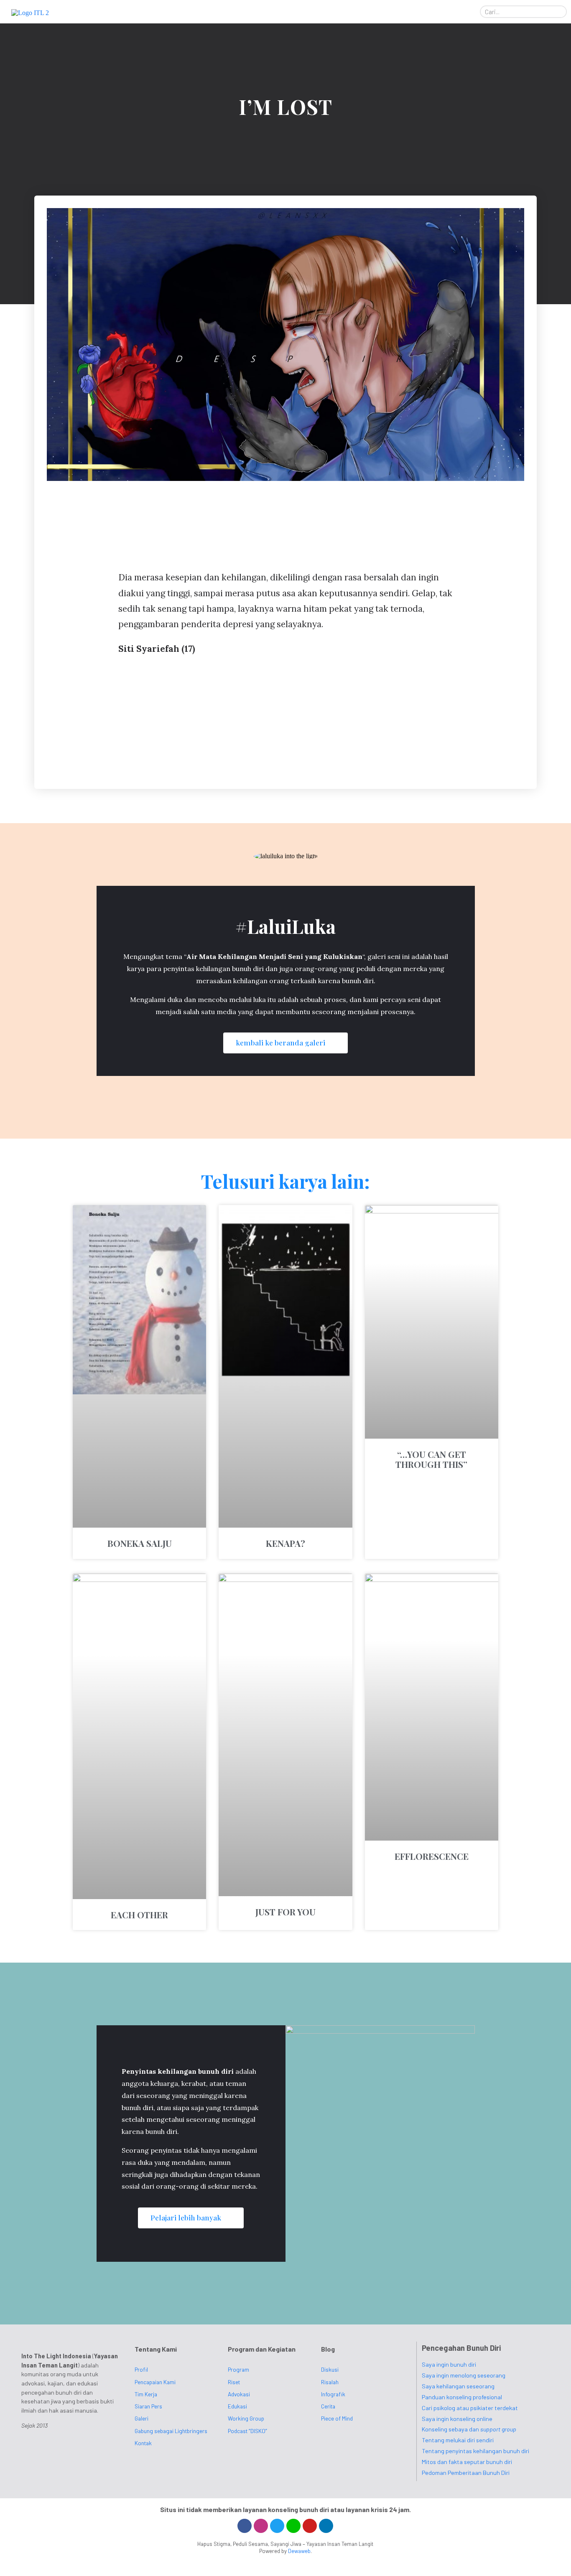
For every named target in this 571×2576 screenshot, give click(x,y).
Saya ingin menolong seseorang (464, 2375)
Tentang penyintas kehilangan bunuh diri (475, 2451)
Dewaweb (299, 2551)
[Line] (293, 2526)
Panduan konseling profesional (462, 2397)
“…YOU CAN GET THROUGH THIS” (431, 1459)
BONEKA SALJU (140, 1543)
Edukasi (237, 2406)
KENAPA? (285, 1543)
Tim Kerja (146, 2394)
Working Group (246, 2418)
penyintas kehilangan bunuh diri (213, 969)
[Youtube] (310, 2526)
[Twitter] (277, 2526)
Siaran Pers (148, 2406)
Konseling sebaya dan (469, 2429)
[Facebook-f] (245, 2526)
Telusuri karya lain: (285, 1181)
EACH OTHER (139, 1915)
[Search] (560, 12)
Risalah (330, 2382)
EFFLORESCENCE (432, 1856)
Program (238, 2369)
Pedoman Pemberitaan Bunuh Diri (466, 2473)
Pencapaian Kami (155, 2382)
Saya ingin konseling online (457, 2419)
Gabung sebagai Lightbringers (171, 2431)
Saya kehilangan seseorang (458, 2386)
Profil (141, 2369)
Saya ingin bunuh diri (449, 2364)
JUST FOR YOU (285, 1912)
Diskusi (330, 2369)
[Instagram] (261, 2526)
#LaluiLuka (285, 926)
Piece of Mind (337, 2418)
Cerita (328, 2406)
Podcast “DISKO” (247, 2431)
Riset (234, 2382)
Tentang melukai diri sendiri (458, 2440)
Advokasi (239, 2394)
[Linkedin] (326, 2526)
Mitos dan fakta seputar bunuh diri (467, 2462)
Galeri (141, 2418)
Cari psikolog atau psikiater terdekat (470, 2408)
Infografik (333, 2394)
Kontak (143, 2443)
